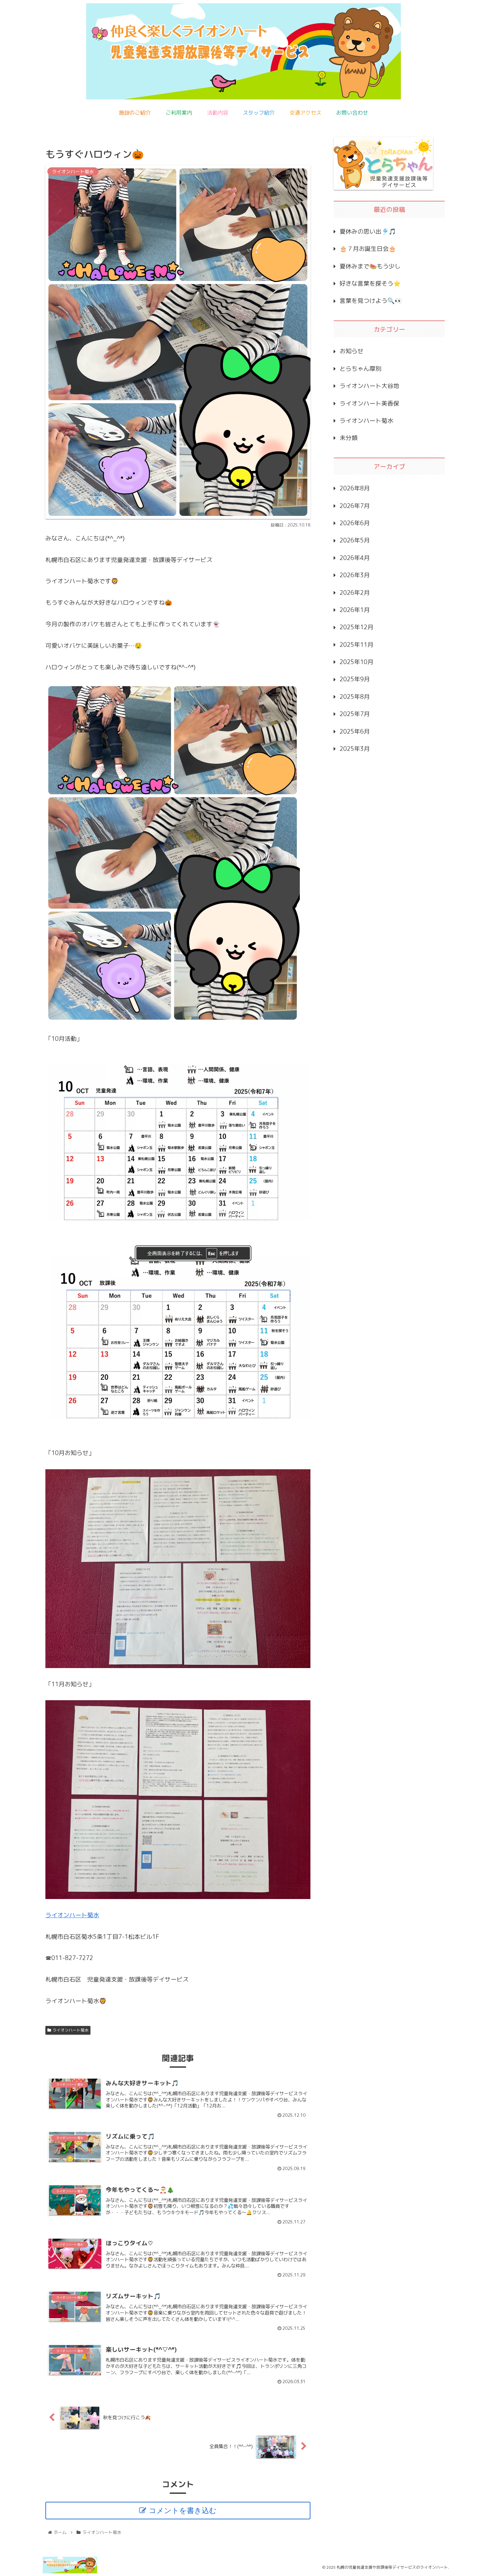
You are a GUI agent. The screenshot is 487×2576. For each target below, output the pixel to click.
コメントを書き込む (183, 2511)
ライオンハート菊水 (72, 1915)
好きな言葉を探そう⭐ (370, 283)
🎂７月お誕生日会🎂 (368, 249)
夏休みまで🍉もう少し (370, 266)
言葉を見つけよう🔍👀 (371, 301)
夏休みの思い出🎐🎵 (368, 231)
